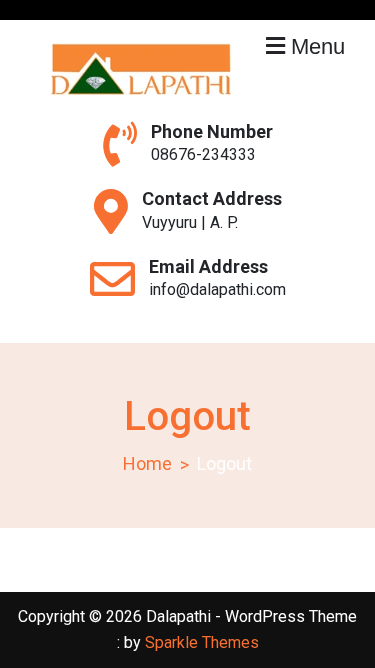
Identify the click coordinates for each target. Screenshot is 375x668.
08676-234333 (203, 154)
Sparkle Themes (202, 642)
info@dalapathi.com (217, 289)
